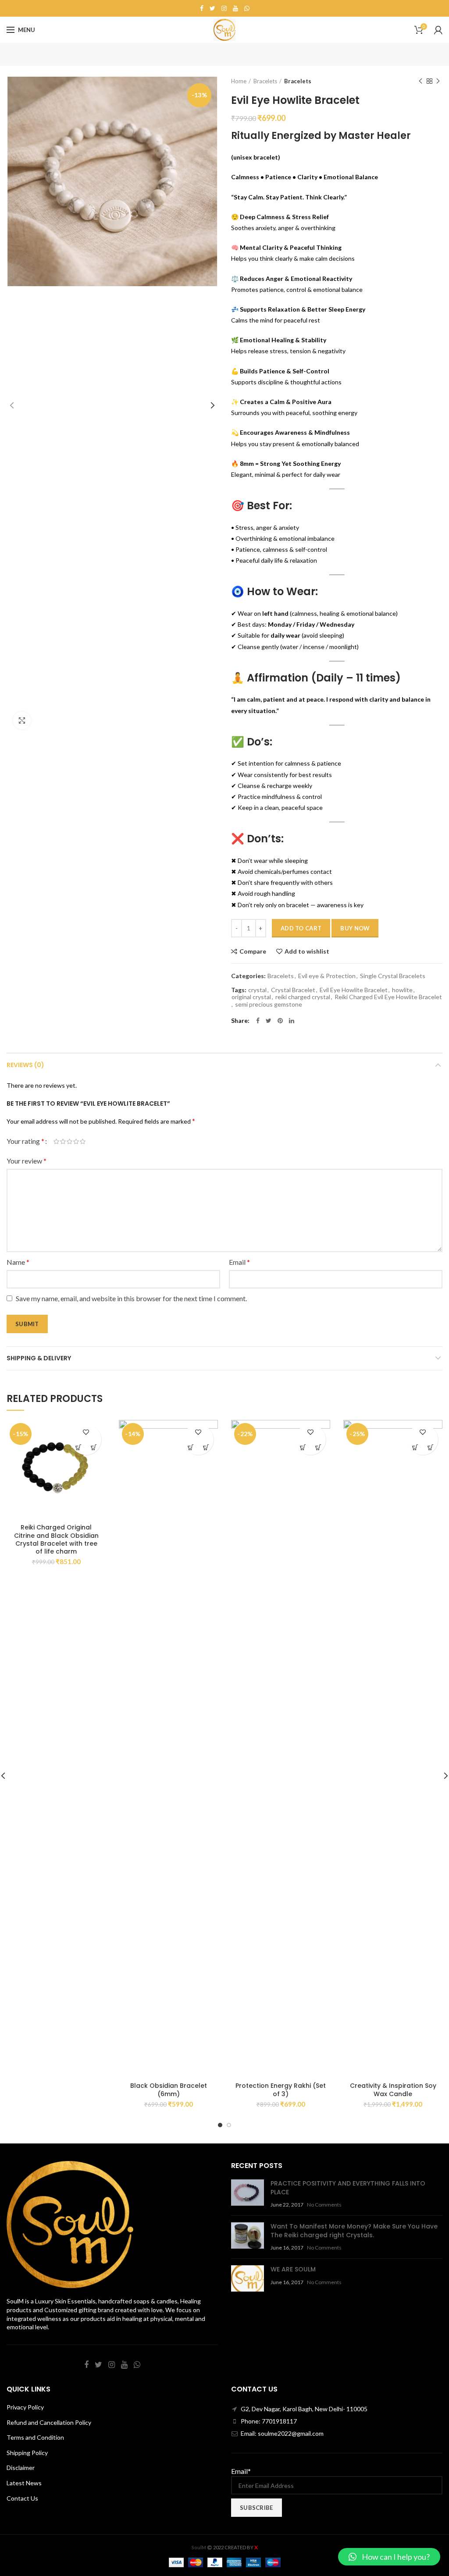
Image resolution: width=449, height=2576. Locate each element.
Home (239, 81)
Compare (253, 951)
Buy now (355, 928)
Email (239, 1262)
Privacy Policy (25, 2407)
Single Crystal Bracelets (393, 976)
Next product (438, 81)
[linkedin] (292, 1021)
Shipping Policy (27, 2453)
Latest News (24, 2483)
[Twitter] (212, 8)
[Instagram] (224, 8)
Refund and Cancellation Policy (49, 2422)
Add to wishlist (307, 951)
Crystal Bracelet (293, 990)
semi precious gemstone (269, 1004)
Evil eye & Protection (327, 976)
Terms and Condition (35, 2437)
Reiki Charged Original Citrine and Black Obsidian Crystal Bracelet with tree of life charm (56, 1539)
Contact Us (22, 2498)
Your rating (25, 1141)
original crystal (251, 997)
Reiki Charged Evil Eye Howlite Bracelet (388, 997)
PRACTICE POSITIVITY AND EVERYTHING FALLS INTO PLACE (348, 2188)
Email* (241, 2471)
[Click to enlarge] (22, 720)
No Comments (324, 2205)
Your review (27, 1161)
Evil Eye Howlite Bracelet (354, 990)
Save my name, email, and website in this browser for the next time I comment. (131, 1298)
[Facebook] (202, 8)
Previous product (420, 81)
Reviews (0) (25, 1065)
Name (18, 1262)
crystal (257, 990)
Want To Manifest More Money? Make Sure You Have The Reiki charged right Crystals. (354, 2231)
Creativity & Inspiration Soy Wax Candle (393, 2090)
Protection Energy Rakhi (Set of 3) (281, 2090)
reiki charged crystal (303, 997)
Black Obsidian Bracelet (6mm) (169, 2090)
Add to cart (301, 928)
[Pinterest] (280, 1021)
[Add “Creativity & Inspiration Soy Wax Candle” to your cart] (415, 1447)
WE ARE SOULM (293, 2269)
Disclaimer (21, 2468)
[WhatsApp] (247, 8)
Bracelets (265, 81)
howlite (402, 990)
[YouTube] (235, 8)
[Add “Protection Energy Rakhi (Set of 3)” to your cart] (303, 1447)
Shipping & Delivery (39, 1358)
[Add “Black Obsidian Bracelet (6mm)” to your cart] (191, 1447)
